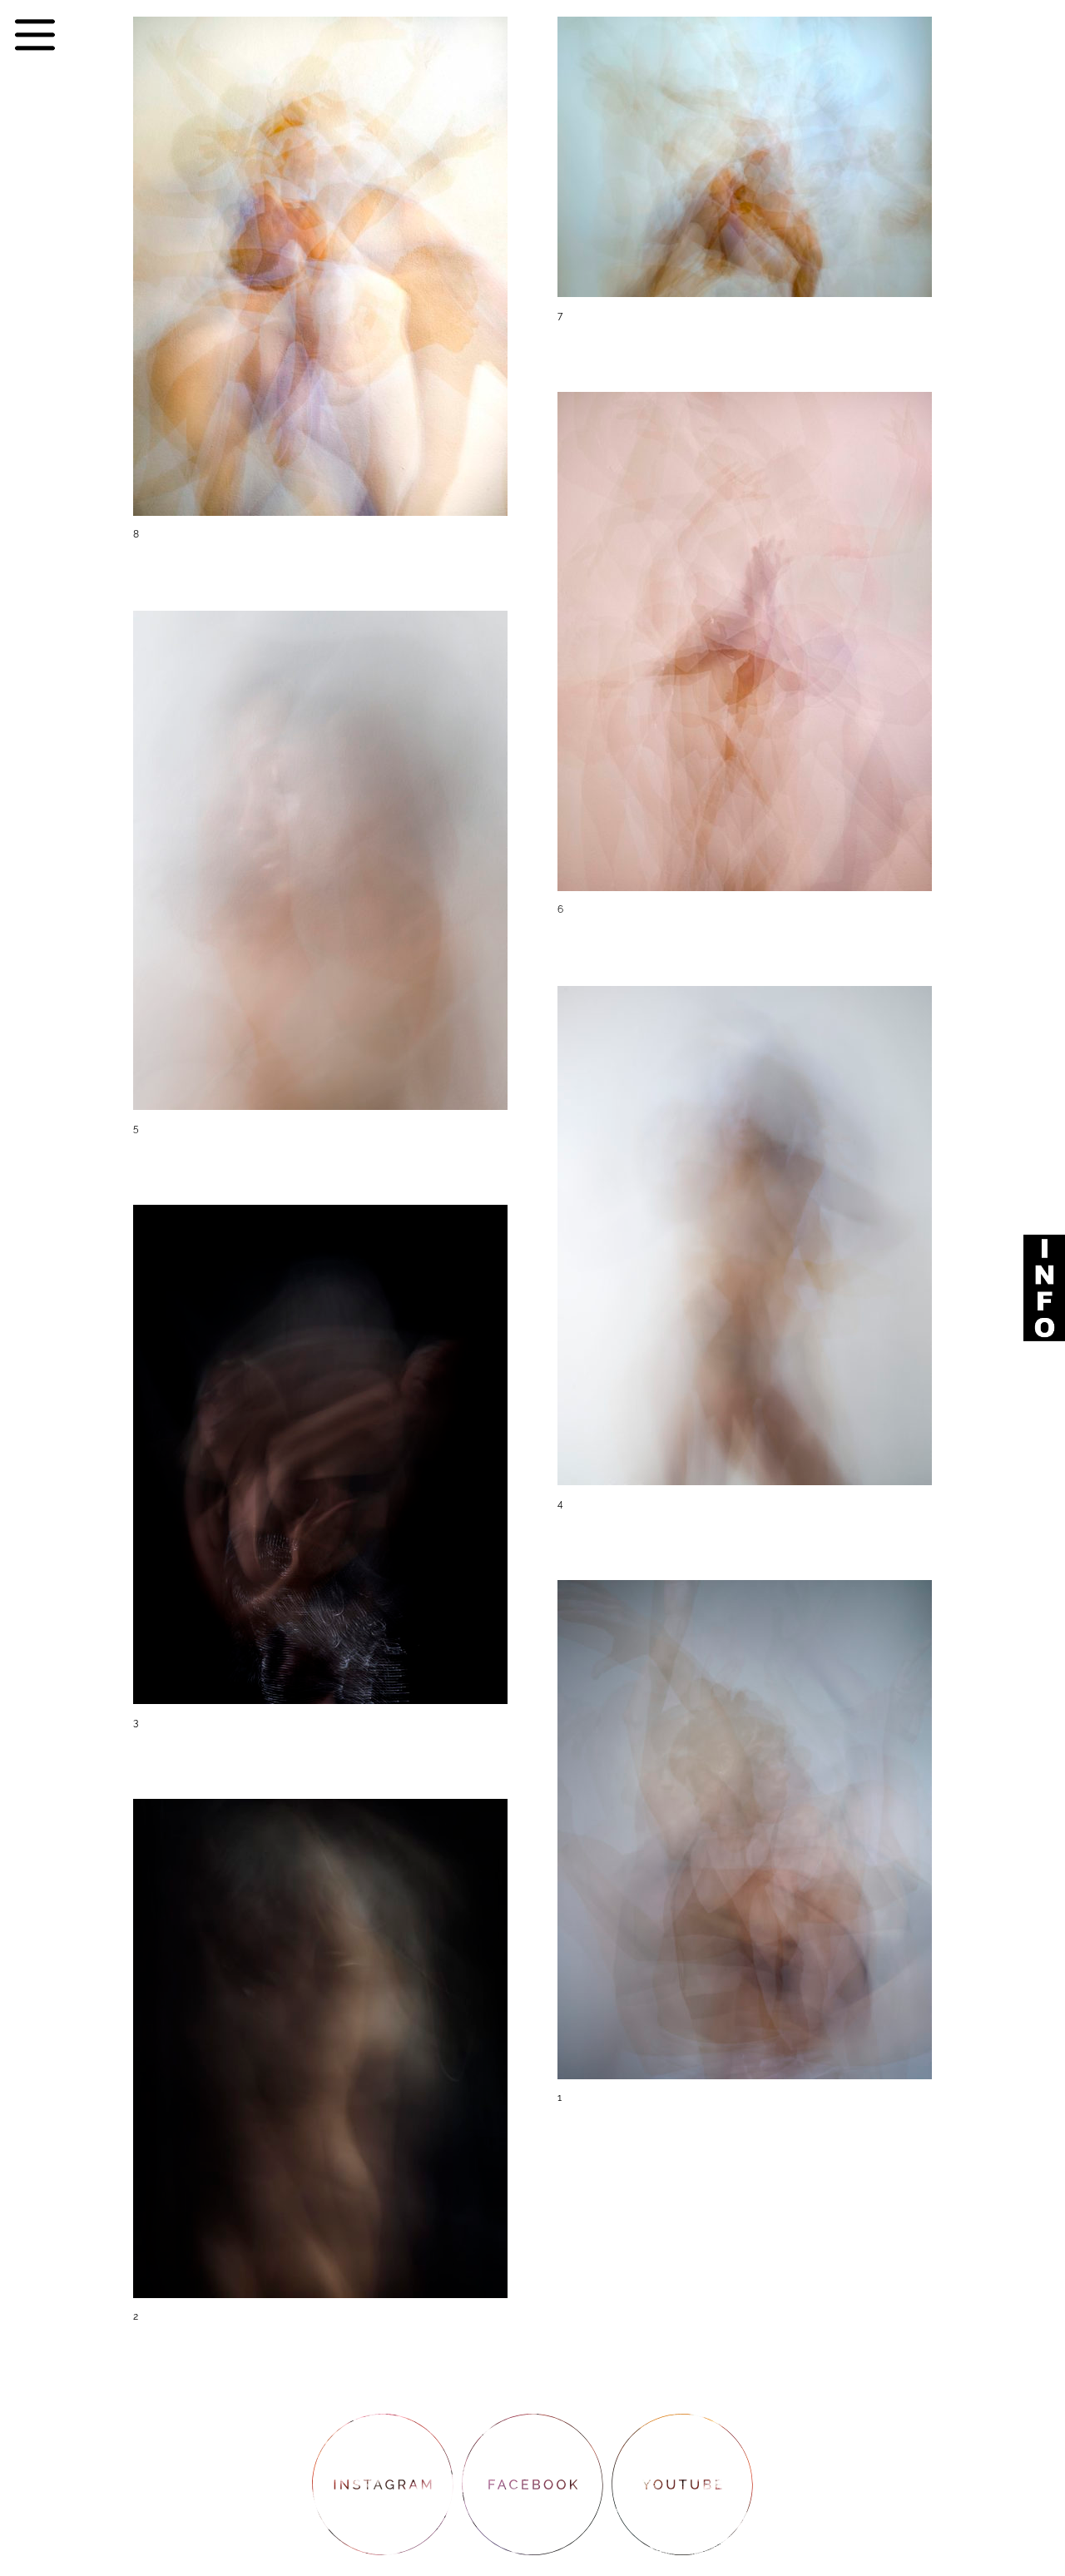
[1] (745, 2116)
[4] (745, 1522)
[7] (745, 334)
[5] (320, 1147)
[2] (320, 2335)
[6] (745, 928)
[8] (320, 553)
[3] (320, 1741)
